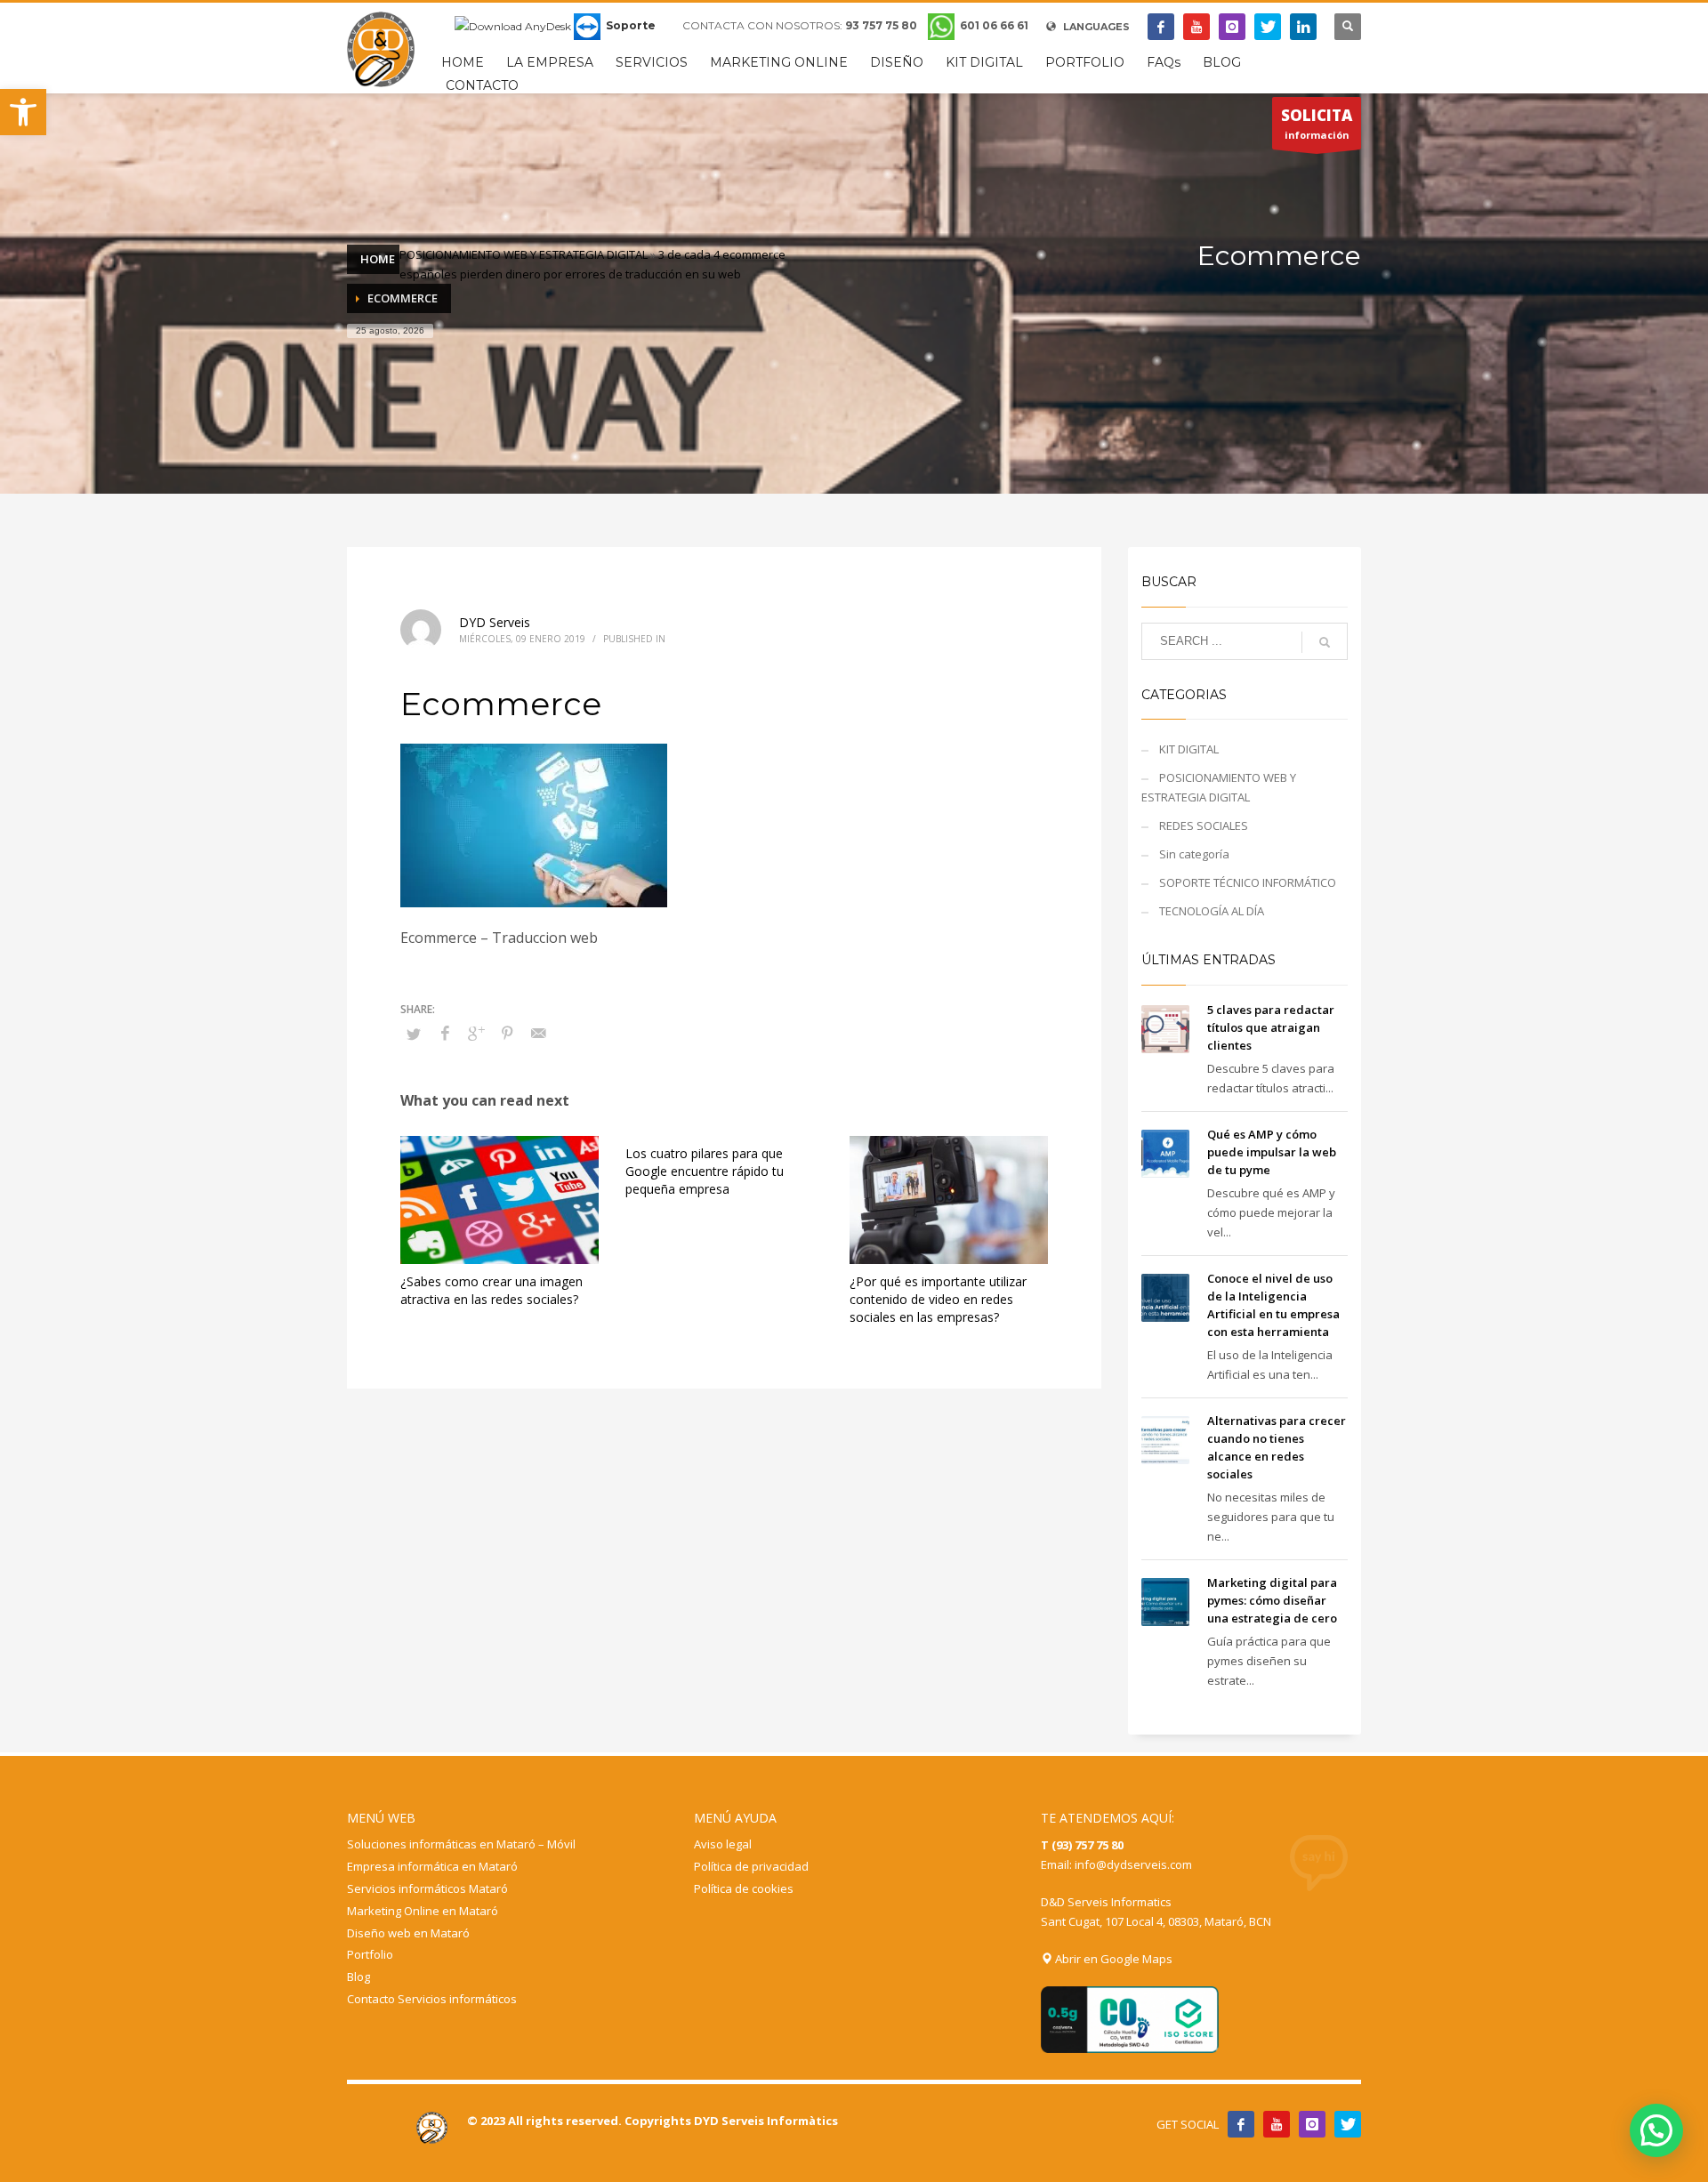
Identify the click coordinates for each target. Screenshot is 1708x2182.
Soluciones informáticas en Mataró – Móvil (461, 1844)
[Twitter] (1268, 27)
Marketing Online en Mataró (423, 1911)
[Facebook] (1161, 27)
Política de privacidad (751, 1866)
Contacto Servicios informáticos (432, 1999)
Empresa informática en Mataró (432, 1866)
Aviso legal (723, 1844)
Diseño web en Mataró (408, 1933)
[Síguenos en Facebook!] (1241, 2124)
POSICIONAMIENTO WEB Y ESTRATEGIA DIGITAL (524, 254)
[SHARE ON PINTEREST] (507, 1033)
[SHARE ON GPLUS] (476, 1033)
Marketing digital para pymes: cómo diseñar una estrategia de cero (1272, 1600)
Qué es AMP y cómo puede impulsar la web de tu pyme (1272, 1152)
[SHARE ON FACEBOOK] (445, 1033)
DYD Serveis (495, 622)
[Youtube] (1196, 27)
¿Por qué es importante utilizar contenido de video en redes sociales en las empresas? (938, 1299)
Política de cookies (744, 1888)
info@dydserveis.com (1133, 1864)
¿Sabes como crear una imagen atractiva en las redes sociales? (491, 1290)
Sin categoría (1194, 854)
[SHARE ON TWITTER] (414, 1034)
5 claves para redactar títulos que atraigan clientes (1271, 1027)
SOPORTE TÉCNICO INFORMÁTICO (1248, 882)
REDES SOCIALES (1204, 825)
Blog (359, 1977)
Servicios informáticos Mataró (427, 1888)
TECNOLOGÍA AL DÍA (1212, 911)
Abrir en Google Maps (1112, 1959)
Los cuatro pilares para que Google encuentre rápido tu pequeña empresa (705, 1171)
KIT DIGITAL (1189, 749)
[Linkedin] (1303, 27)
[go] (1325, 642)
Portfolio (370, 1954)
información (1317, 123)
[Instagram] (1232, 27)
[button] (23, 112)
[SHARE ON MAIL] (538, 1033)
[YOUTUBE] (1277, 2124)
